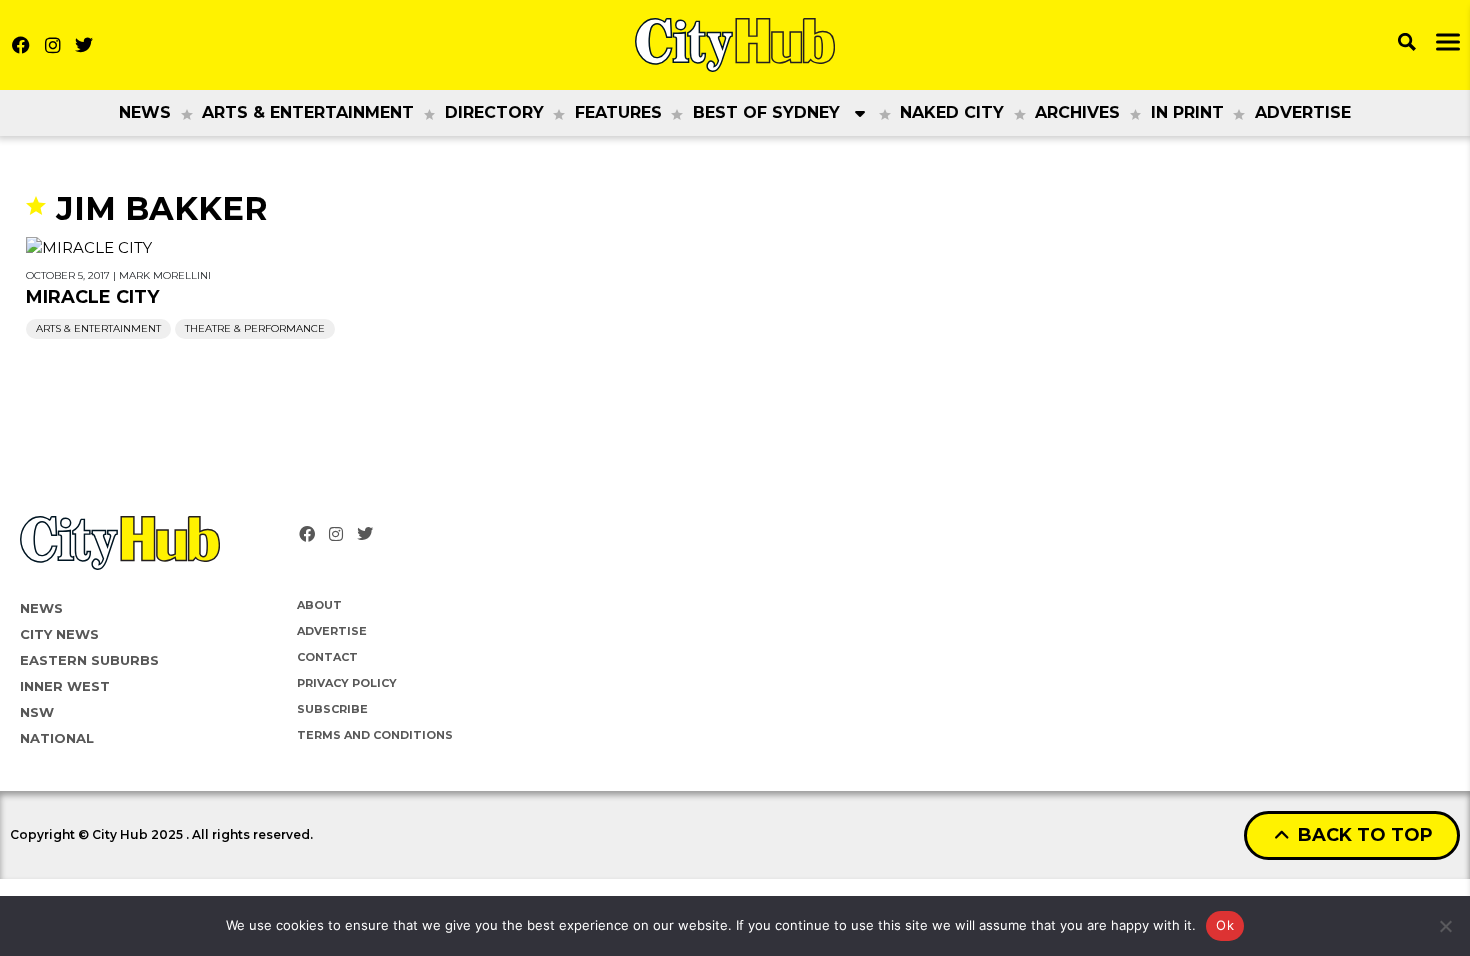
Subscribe (332, 709)
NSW (37, 712)
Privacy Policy (347, 683)
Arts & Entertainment (308, 112)
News (145, 112)
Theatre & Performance (255, 328)
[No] (1445, 926)
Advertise (1303, 112)
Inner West (65, 686)
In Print (1187, 112)
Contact (327, 657)
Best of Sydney (766, 112)
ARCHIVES (1077, 112)
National (57, 738)
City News (59, 634)
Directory (494, 112)
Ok (1225, 925)
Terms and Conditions (375, 735)
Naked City (952, 112)
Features (618, 112)
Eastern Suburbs (89, 660)
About (319, 605)
